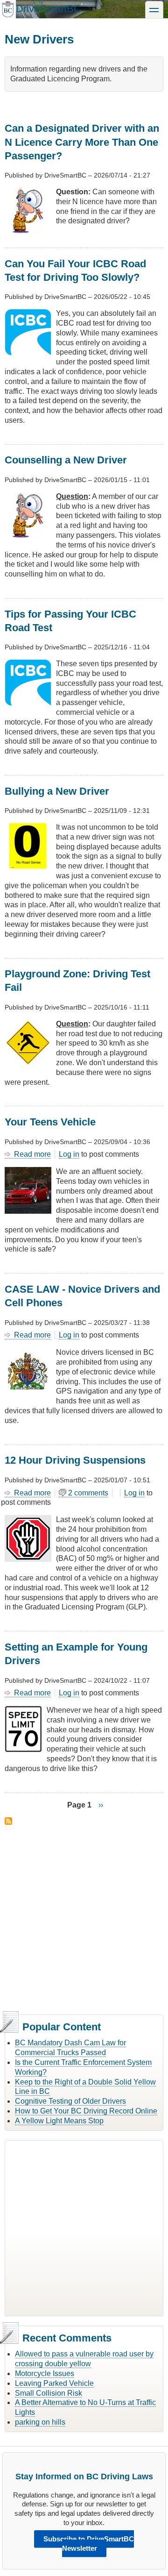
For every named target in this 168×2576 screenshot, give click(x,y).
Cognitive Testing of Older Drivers (70, 2101)
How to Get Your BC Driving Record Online (86, 2111)
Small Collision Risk (49, 2393)
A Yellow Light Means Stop (59, 2121)
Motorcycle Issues (45, 2373)
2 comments (88, 1493)
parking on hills (40, 2422)
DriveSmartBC (49, 9)
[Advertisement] (84, 1918)
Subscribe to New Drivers (8, 1821)
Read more (32, 1154)
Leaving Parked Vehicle (54, 2383)
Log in (69, 1154)
